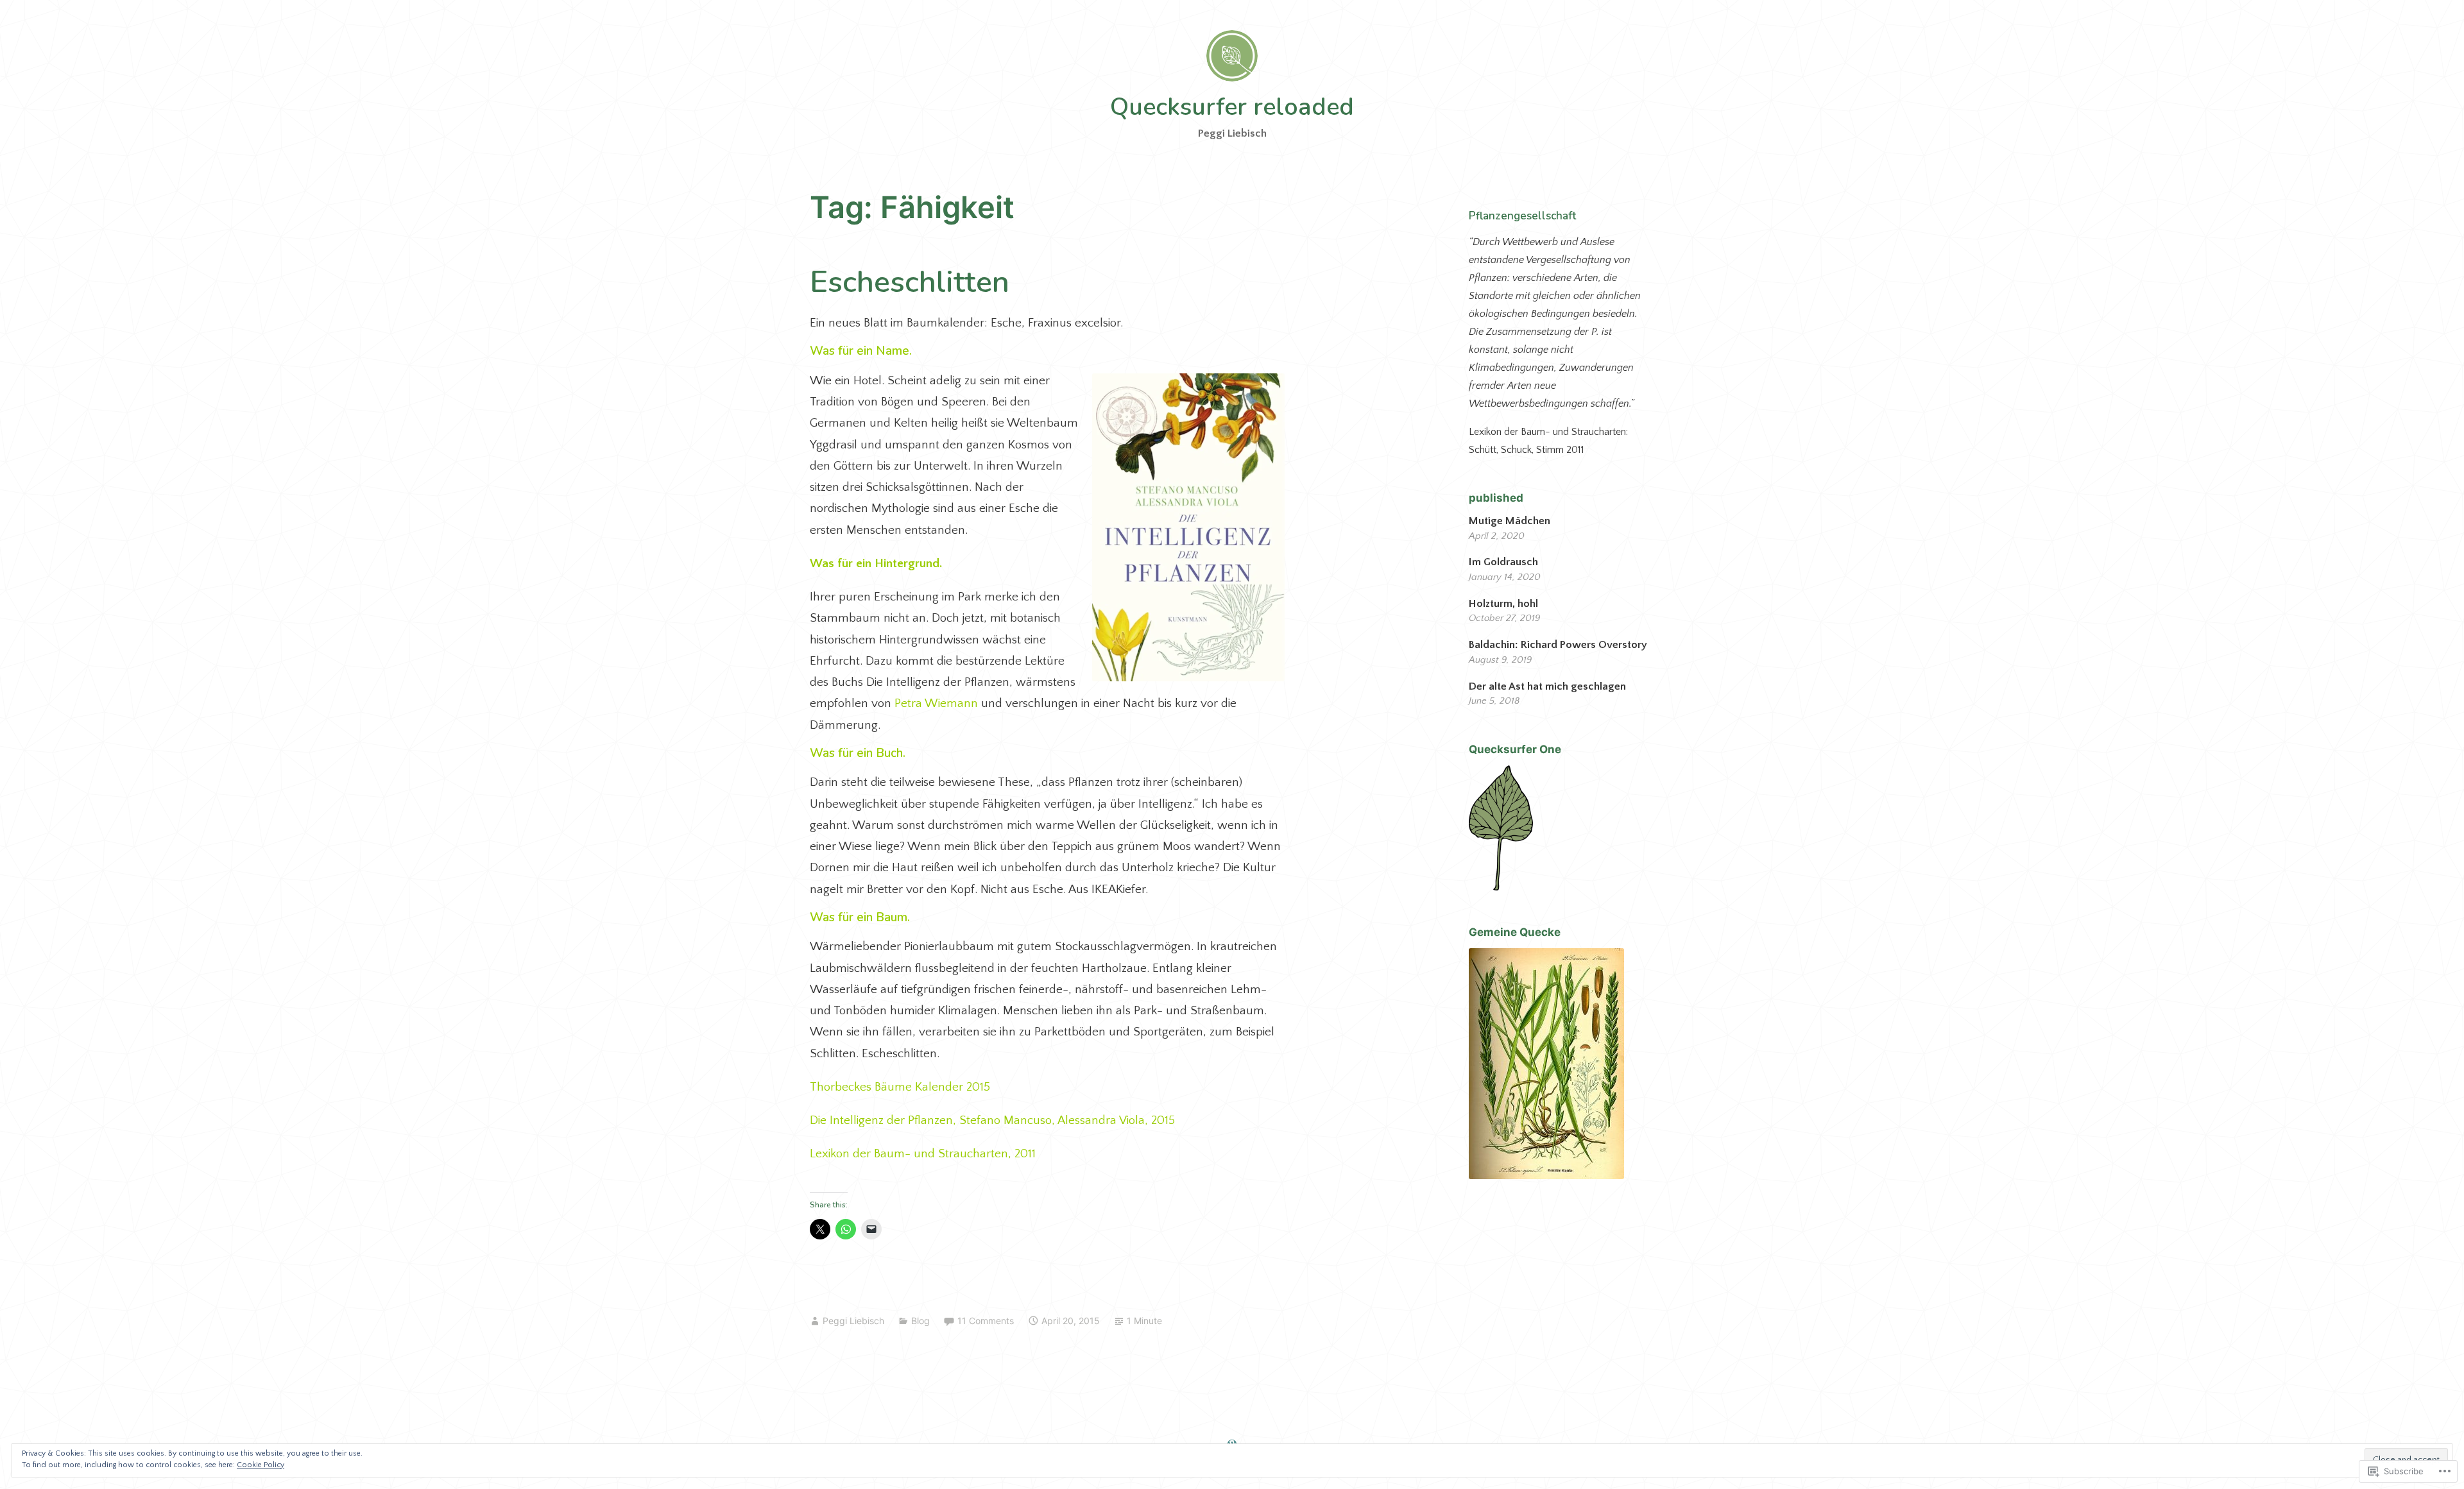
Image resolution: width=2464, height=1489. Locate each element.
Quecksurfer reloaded (1232, 107)
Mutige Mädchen (1512, 521)
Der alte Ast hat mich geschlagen (1547, 686)
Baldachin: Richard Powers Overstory (1558, 645)
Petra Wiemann (936, 703)
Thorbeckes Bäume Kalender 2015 (900, 1087)
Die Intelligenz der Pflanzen (881, 1120)
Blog (920, 1321)
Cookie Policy (261, 1465)
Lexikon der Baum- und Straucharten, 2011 (923, 1154)
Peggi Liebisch (853, 1321)
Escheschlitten (910, 282)
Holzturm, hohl (1503, 604)
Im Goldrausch (1503, 562)
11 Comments (986, 1321)
